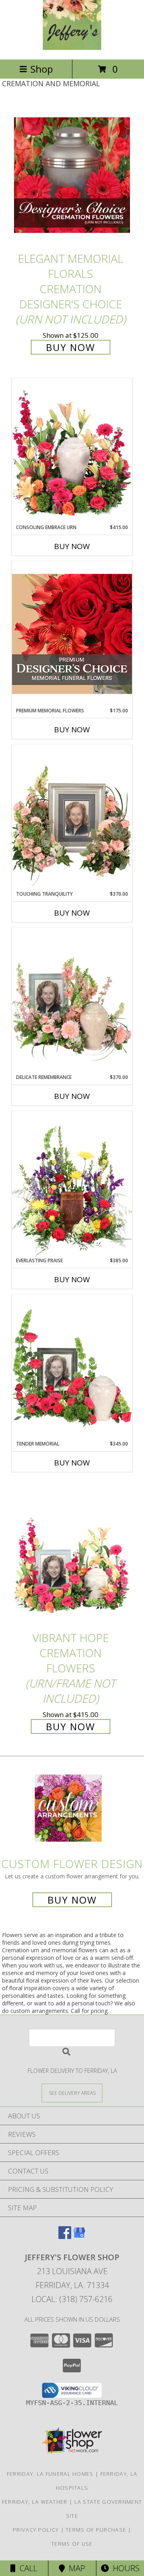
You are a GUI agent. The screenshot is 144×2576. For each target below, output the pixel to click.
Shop (42, 69)
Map (75, 2568)
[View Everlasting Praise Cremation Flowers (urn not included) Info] (72, 1184)
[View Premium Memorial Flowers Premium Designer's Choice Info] (72, 634)
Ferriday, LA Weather (35, 2502)
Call (26, 2568)
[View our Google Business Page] (79, 2236)
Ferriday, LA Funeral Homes (50, 2474)
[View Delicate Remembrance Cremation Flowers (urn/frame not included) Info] (72, 1001)
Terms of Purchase (96, 2530)
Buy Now (71, 347)
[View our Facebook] (65, 2236)
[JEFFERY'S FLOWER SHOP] (72, 48)
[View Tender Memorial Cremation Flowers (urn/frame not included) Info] (72, 1367)
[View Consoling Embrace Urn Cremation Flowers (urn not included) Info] (72, 451)
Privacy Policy (36, 2530)
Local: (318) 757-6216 (72, 2299)
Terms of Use (72, 2544)
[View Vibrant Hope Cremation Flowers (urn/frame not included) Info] (72, 1555)
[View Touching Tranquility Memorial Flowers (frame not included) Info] (72, 817)
